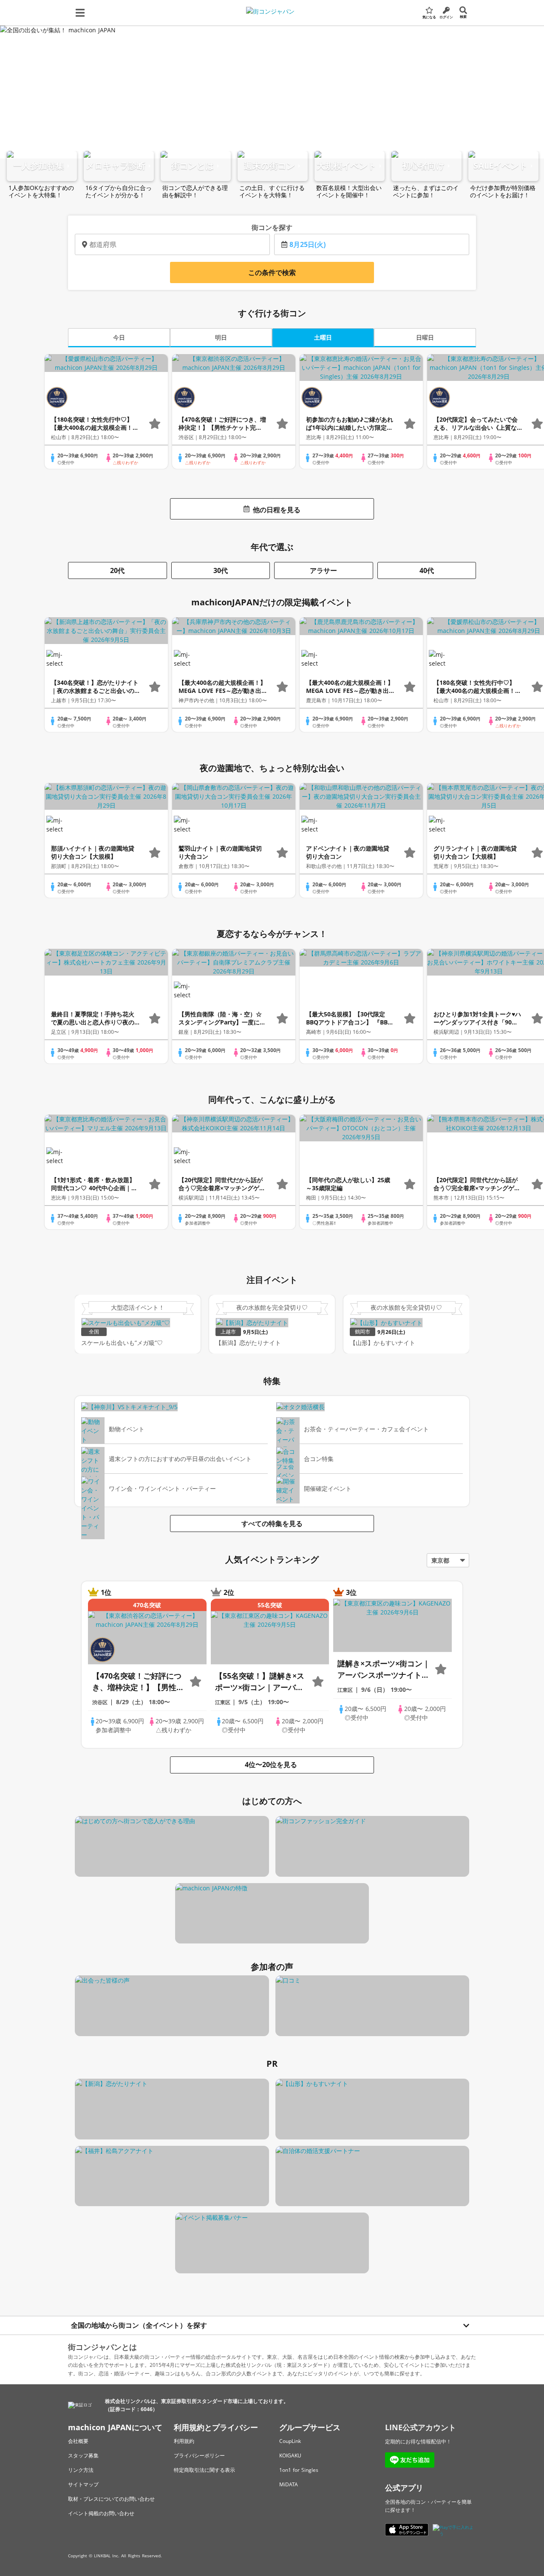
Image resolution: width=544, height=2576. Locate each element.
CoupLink (290, 2441)
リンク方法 (81, 2470)
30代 (221, 570)
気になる (429, 17)
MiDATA (289, 2484)
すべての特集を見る (272, 1523)
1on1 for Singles (299, 2470)
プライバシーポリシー (199, 2455)
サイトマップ (83, 2484)
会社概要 (78, 2441)
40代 (427, 570)
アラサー (323, 570)
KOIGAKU (290, 2455)
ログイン (446, 17)
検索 (463, 16)
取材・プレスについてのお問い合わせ (111, 2499)
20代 (117, 570)
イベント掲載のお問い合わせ (101, 2513)
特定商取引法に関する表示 (204, 2470)
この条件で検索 (272, 272)
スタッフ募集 (83, 2455)
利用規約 (184, 2441)
